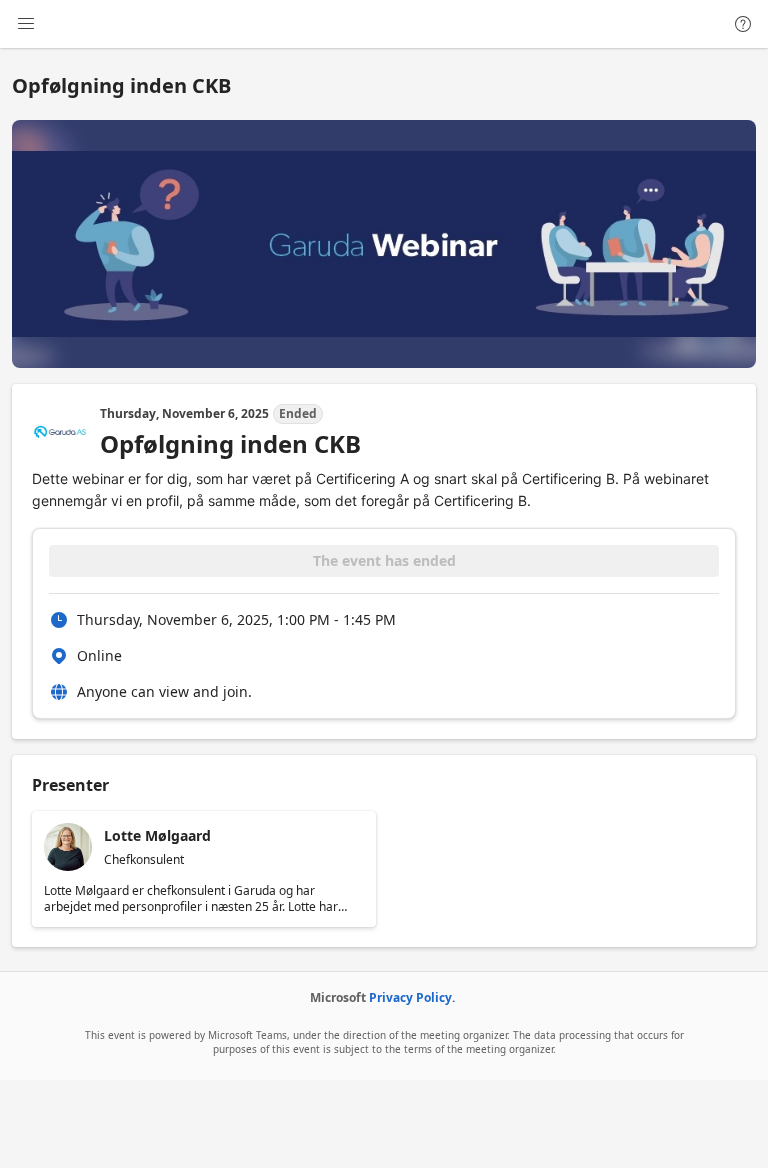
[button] (204, 869)
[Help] (743, 24)
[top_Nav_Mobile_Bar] (26, 24)
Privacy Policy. (412, 997)
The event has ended (384, 560)
